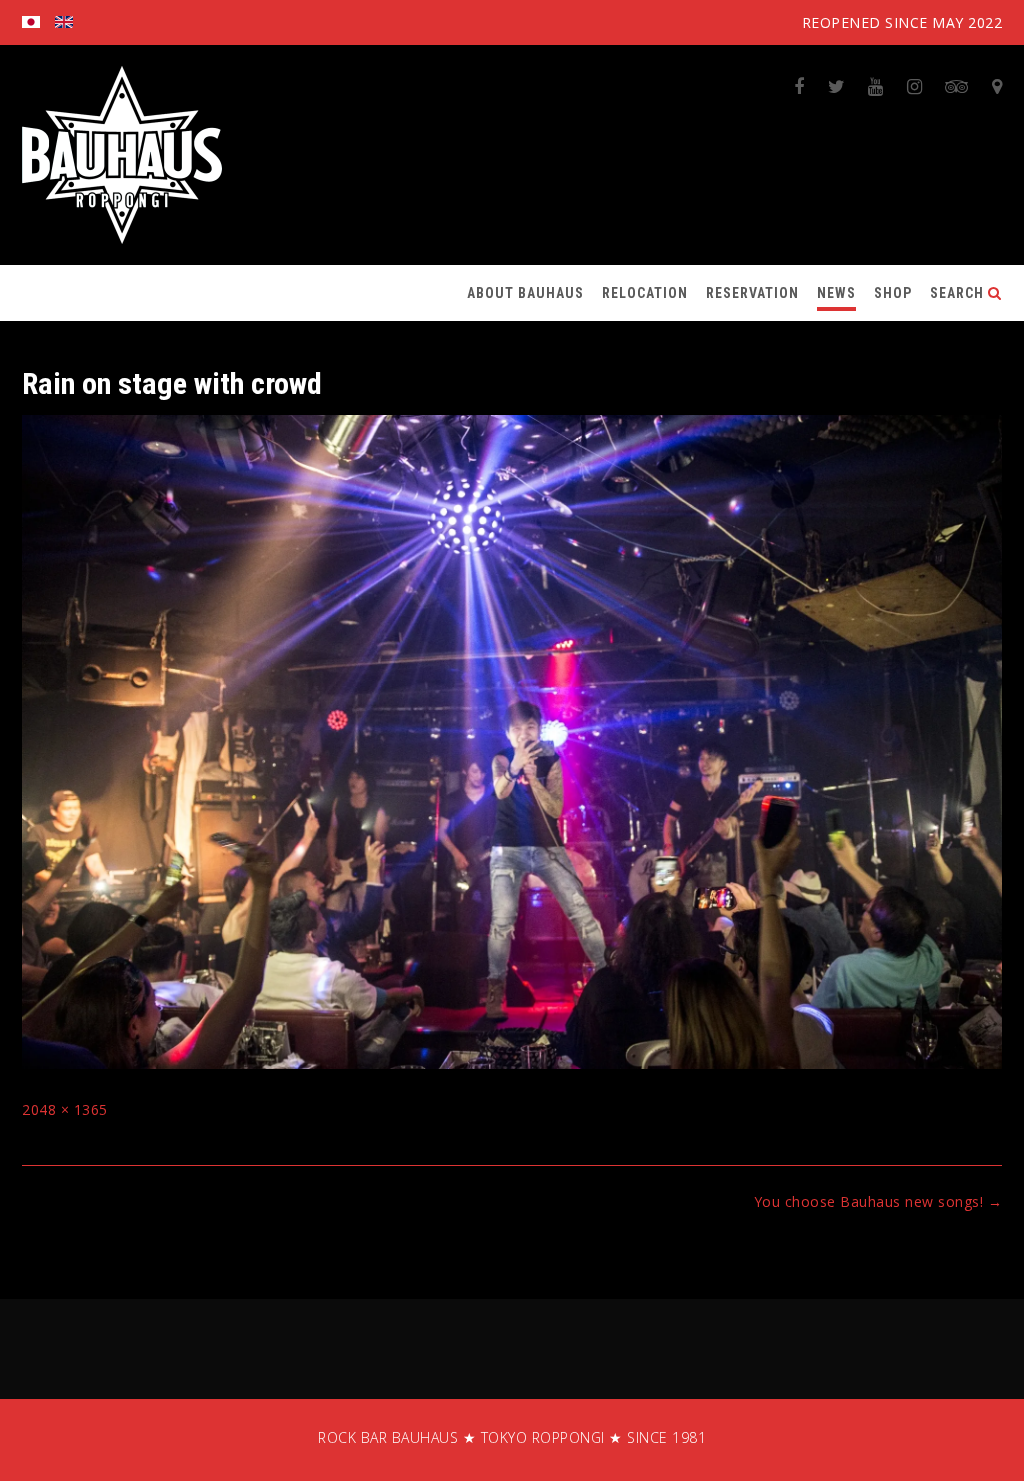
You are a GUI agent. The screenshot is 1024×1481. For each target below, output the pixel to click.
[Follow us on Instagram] (915, 86)
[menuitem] (31, 22)
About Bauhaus (525, 293)
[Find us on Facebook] (799, 86)
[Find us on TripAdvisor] (957, 86)
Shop (893, 293)
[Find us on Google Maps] (997, 86)
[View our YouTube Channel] (876, 86)
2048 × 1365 (65, 1109)
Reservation (752, 293)
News (836, 293)
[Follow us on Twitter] (837, 86)
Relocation (645, 293)
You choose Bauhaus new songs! (878, 1201)
